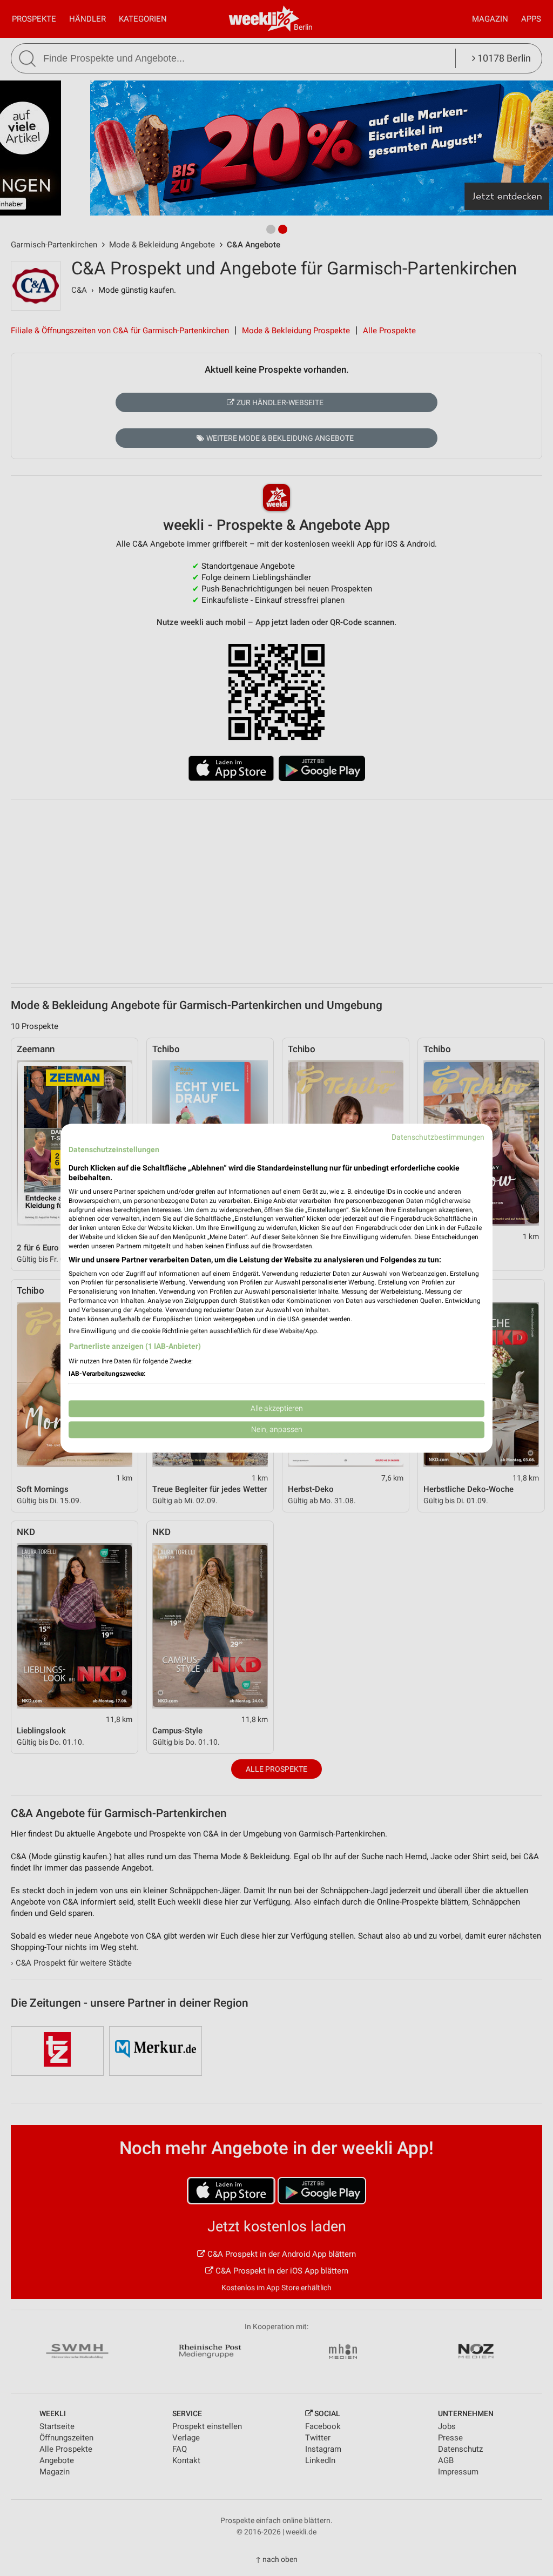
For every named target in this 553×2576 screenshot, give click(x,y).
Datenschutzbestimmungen (438, 1137)
